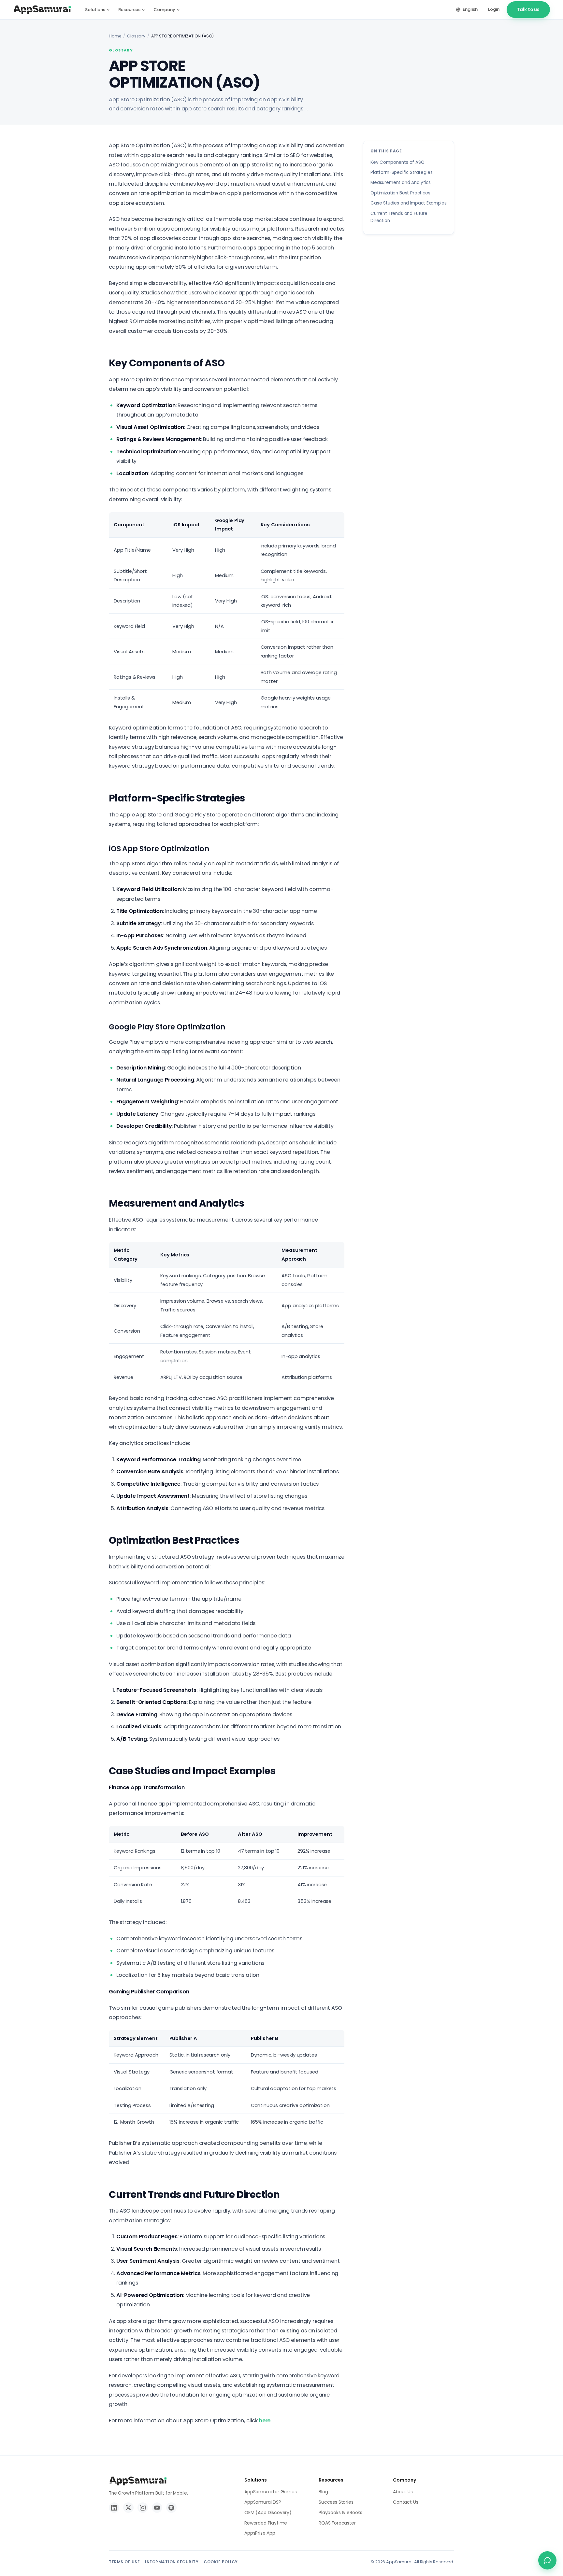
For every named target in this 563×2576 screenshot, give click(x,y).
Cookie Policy (221, 2562)
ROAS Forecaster (337, 2523)
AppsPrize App (260, 2533)
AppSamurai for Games (271, 2492)
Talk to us (528, 9)
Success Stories (336, 2502)
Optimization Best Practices (400, 193)
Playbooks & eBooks (340, 2512)
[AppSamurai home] (42, 10)
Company (164, 10)
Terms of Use (124, 2562)
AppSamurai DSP (263, 2502)
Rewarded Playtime (266, 2523)
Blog (323, 2492)
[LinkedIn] (114, 2508)
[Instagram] (143, 2508)
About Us (403, 2492)
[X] (128, 2508)
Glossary (136, 36)
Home (115, 36)
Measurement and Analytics (401, 183)
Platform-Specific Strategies (402, 172)
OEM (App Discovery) (268, 2512)
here (265, 2420)
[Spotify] (171, 2508)
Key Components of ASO (397, 162)
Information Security (172, 2562)
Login (494, 9)
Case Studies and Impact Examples (409, 203)
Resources (129, 10)
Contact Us (405, 2502)
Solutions (95, 10)
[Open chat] (547, 2560)
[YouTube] (157, 2508)
